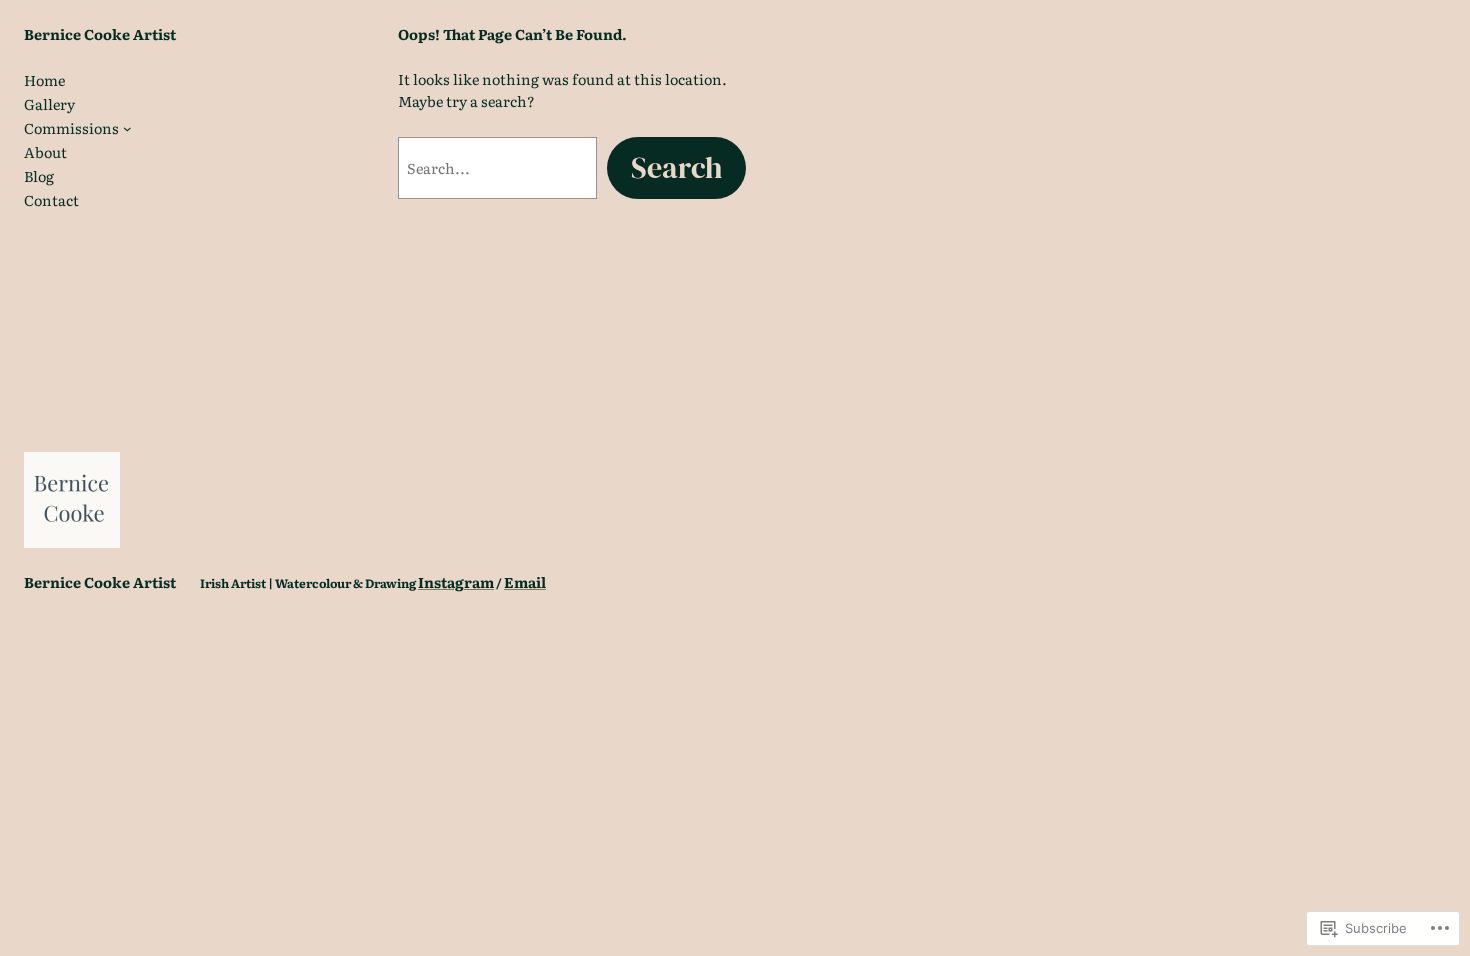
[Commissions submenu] (127, 128)
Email (525, 581)
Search (676, 167)
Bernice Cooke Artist (100, 33)
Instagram (456, 581)
